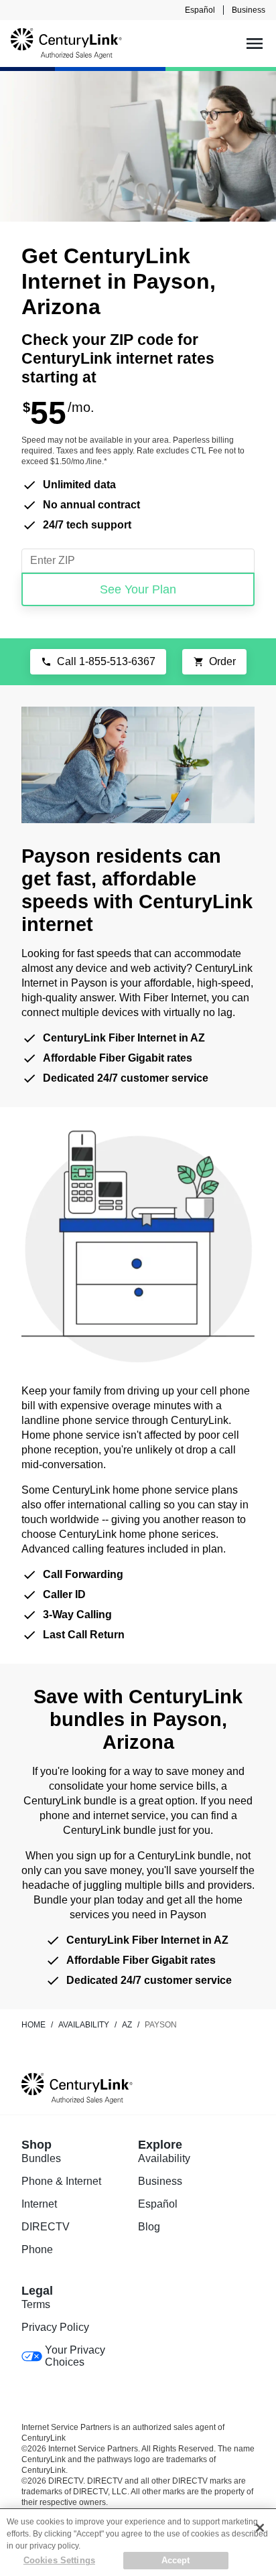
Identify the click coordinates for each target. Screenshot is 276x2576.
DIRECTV (46, 2227)
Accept (176, 2560)
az (127, 2025)
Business (249, 10)
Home (33, 2025)
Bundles (41, 2158)
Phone (37, 2249)
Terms (36, 2304)
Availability (164, 2158)
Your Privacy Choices (75, 2356)
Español (200, 10)
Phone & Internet (61, 2181)
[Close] (260, 2528)
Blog (149, 2227)
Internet (39, 2204)
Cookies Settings (59, 2560)
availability (84, 2025)
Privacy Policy (55, 2327)
